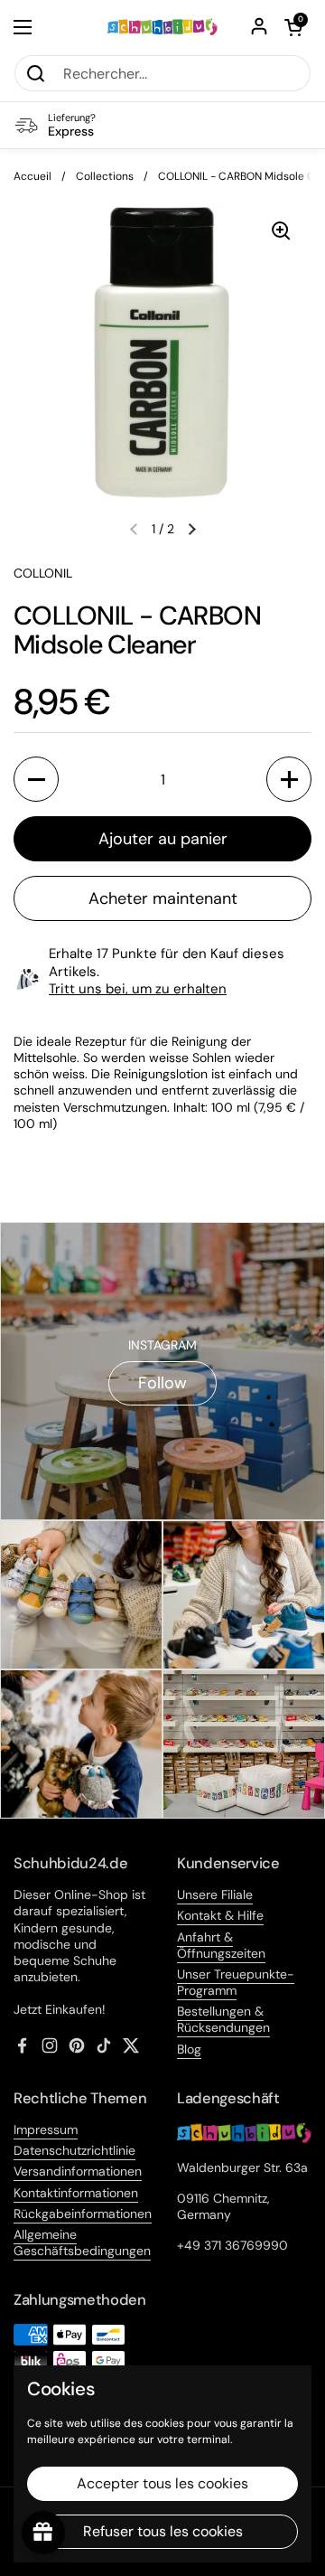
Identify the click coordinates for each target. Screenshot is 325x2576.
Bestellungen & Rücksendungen (223, 2019)
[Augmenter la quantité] (289, 779)
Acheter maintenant (163, 898)
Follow (162, 1383)
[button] (293, 27)
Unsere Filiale (215, 1894)
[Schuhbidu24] (162, 27)
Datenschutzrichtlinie (74, 2150)
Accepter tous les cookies (162, 2483)
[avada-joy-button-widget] (43, 2533)
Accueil (32, 176)
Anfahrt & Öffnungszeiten (221, 1945)
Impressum (46, 2129)
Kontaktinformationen (76, 2193)
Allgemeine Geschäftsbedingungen (82, 2242)
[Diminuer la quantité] (36, 779)
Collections (105, 176)
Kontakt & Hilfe (220, 1915)
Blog (189, 2049)
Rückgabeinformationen (83, 2214)
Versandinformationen (78, 2171)
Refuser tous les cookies (163, 2531)
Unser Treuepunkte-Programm (236, 1982)
